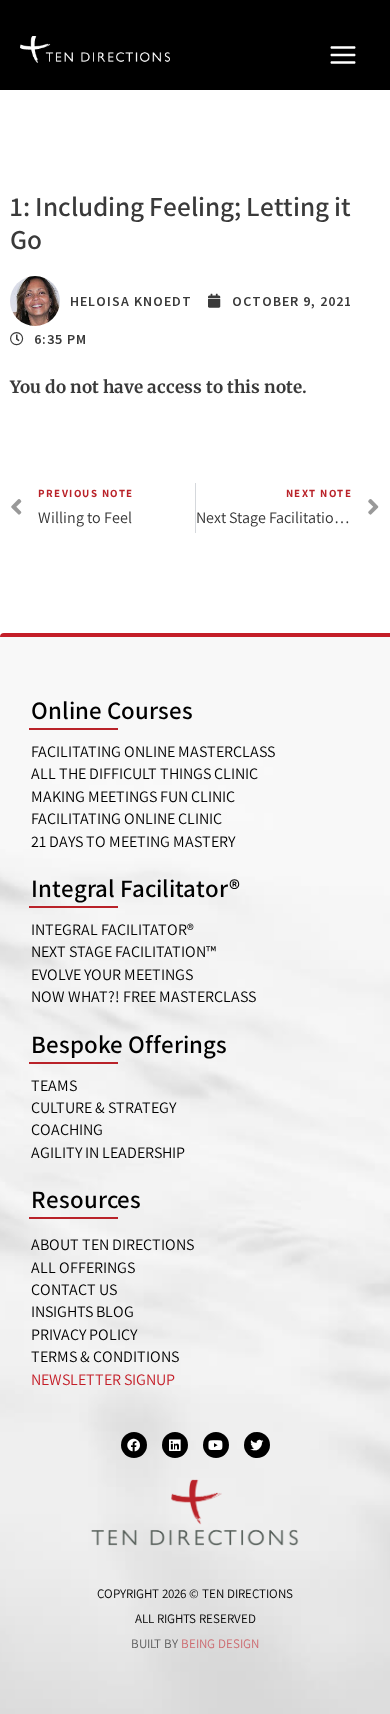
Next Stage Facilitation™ (123, 951)
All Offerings (83, 1267)
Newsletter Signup (103, 1379)
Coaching (67, 1129)
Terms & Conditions (105, 1356)
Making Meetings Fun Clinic (133, 796)
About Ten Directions (112, 1244)
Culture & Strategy (103, 1107)
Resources (86, 1198)
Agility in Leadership (108, 1152)
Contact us (74, 1289)
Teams (54, 1085)
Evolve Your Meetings (112, 974)
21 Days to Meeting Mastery (133, 841)
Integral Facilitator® (135, 887)
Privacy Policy (84, 1334)
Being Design (220, 1643)
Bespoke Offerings (129, 1043)
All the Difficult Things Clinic (144, 773)
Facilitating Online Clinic (126, 818)
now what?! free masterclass (143, 996)
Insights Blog (82, 1311)
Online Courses (112, 709)
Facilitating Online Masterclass (153, 751)
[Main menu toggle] (343, 55)
